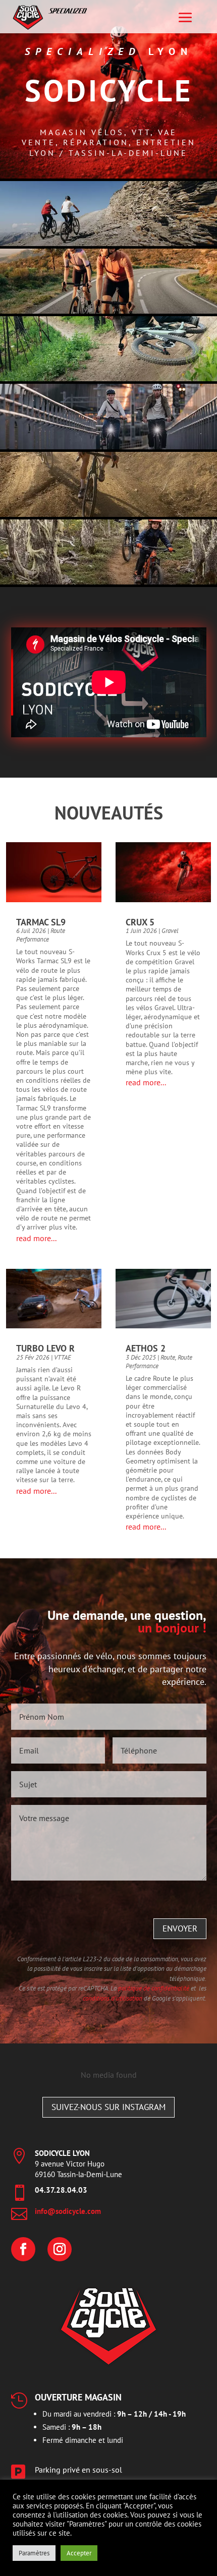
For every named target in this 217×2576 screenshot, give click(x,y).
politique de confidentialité (154, 1988)
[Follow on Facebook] (23, 2249)
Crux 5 (140, 922)
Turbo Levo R (45, 1348)
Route (168, 1357)
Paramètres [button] (34, 2553)
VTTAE (63, 1357)
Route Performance (41, 935)
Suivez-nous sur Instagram (108, 2107)
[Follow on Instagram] (60, 2249)
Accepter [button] (79, 2553)
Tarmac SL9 (41, 922)
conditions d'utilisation (113, 1998)
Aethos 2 (146, 1348)
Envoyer (180, 1928)
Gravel (170, 931)
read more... (36, 1238)
